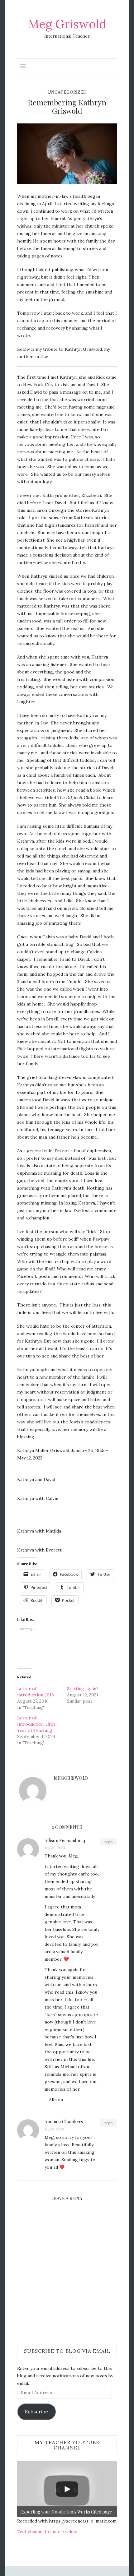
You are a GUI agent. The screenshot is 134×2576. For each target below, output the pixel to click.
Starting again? (83, 1689)
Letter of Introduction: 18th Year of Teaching (36, 1724)
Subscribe (36, 2412)
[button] (67, 154)
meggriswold (43, 180)
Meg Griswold (67, 24)
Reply (108, 1842)
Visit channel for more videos (48, 2532)
